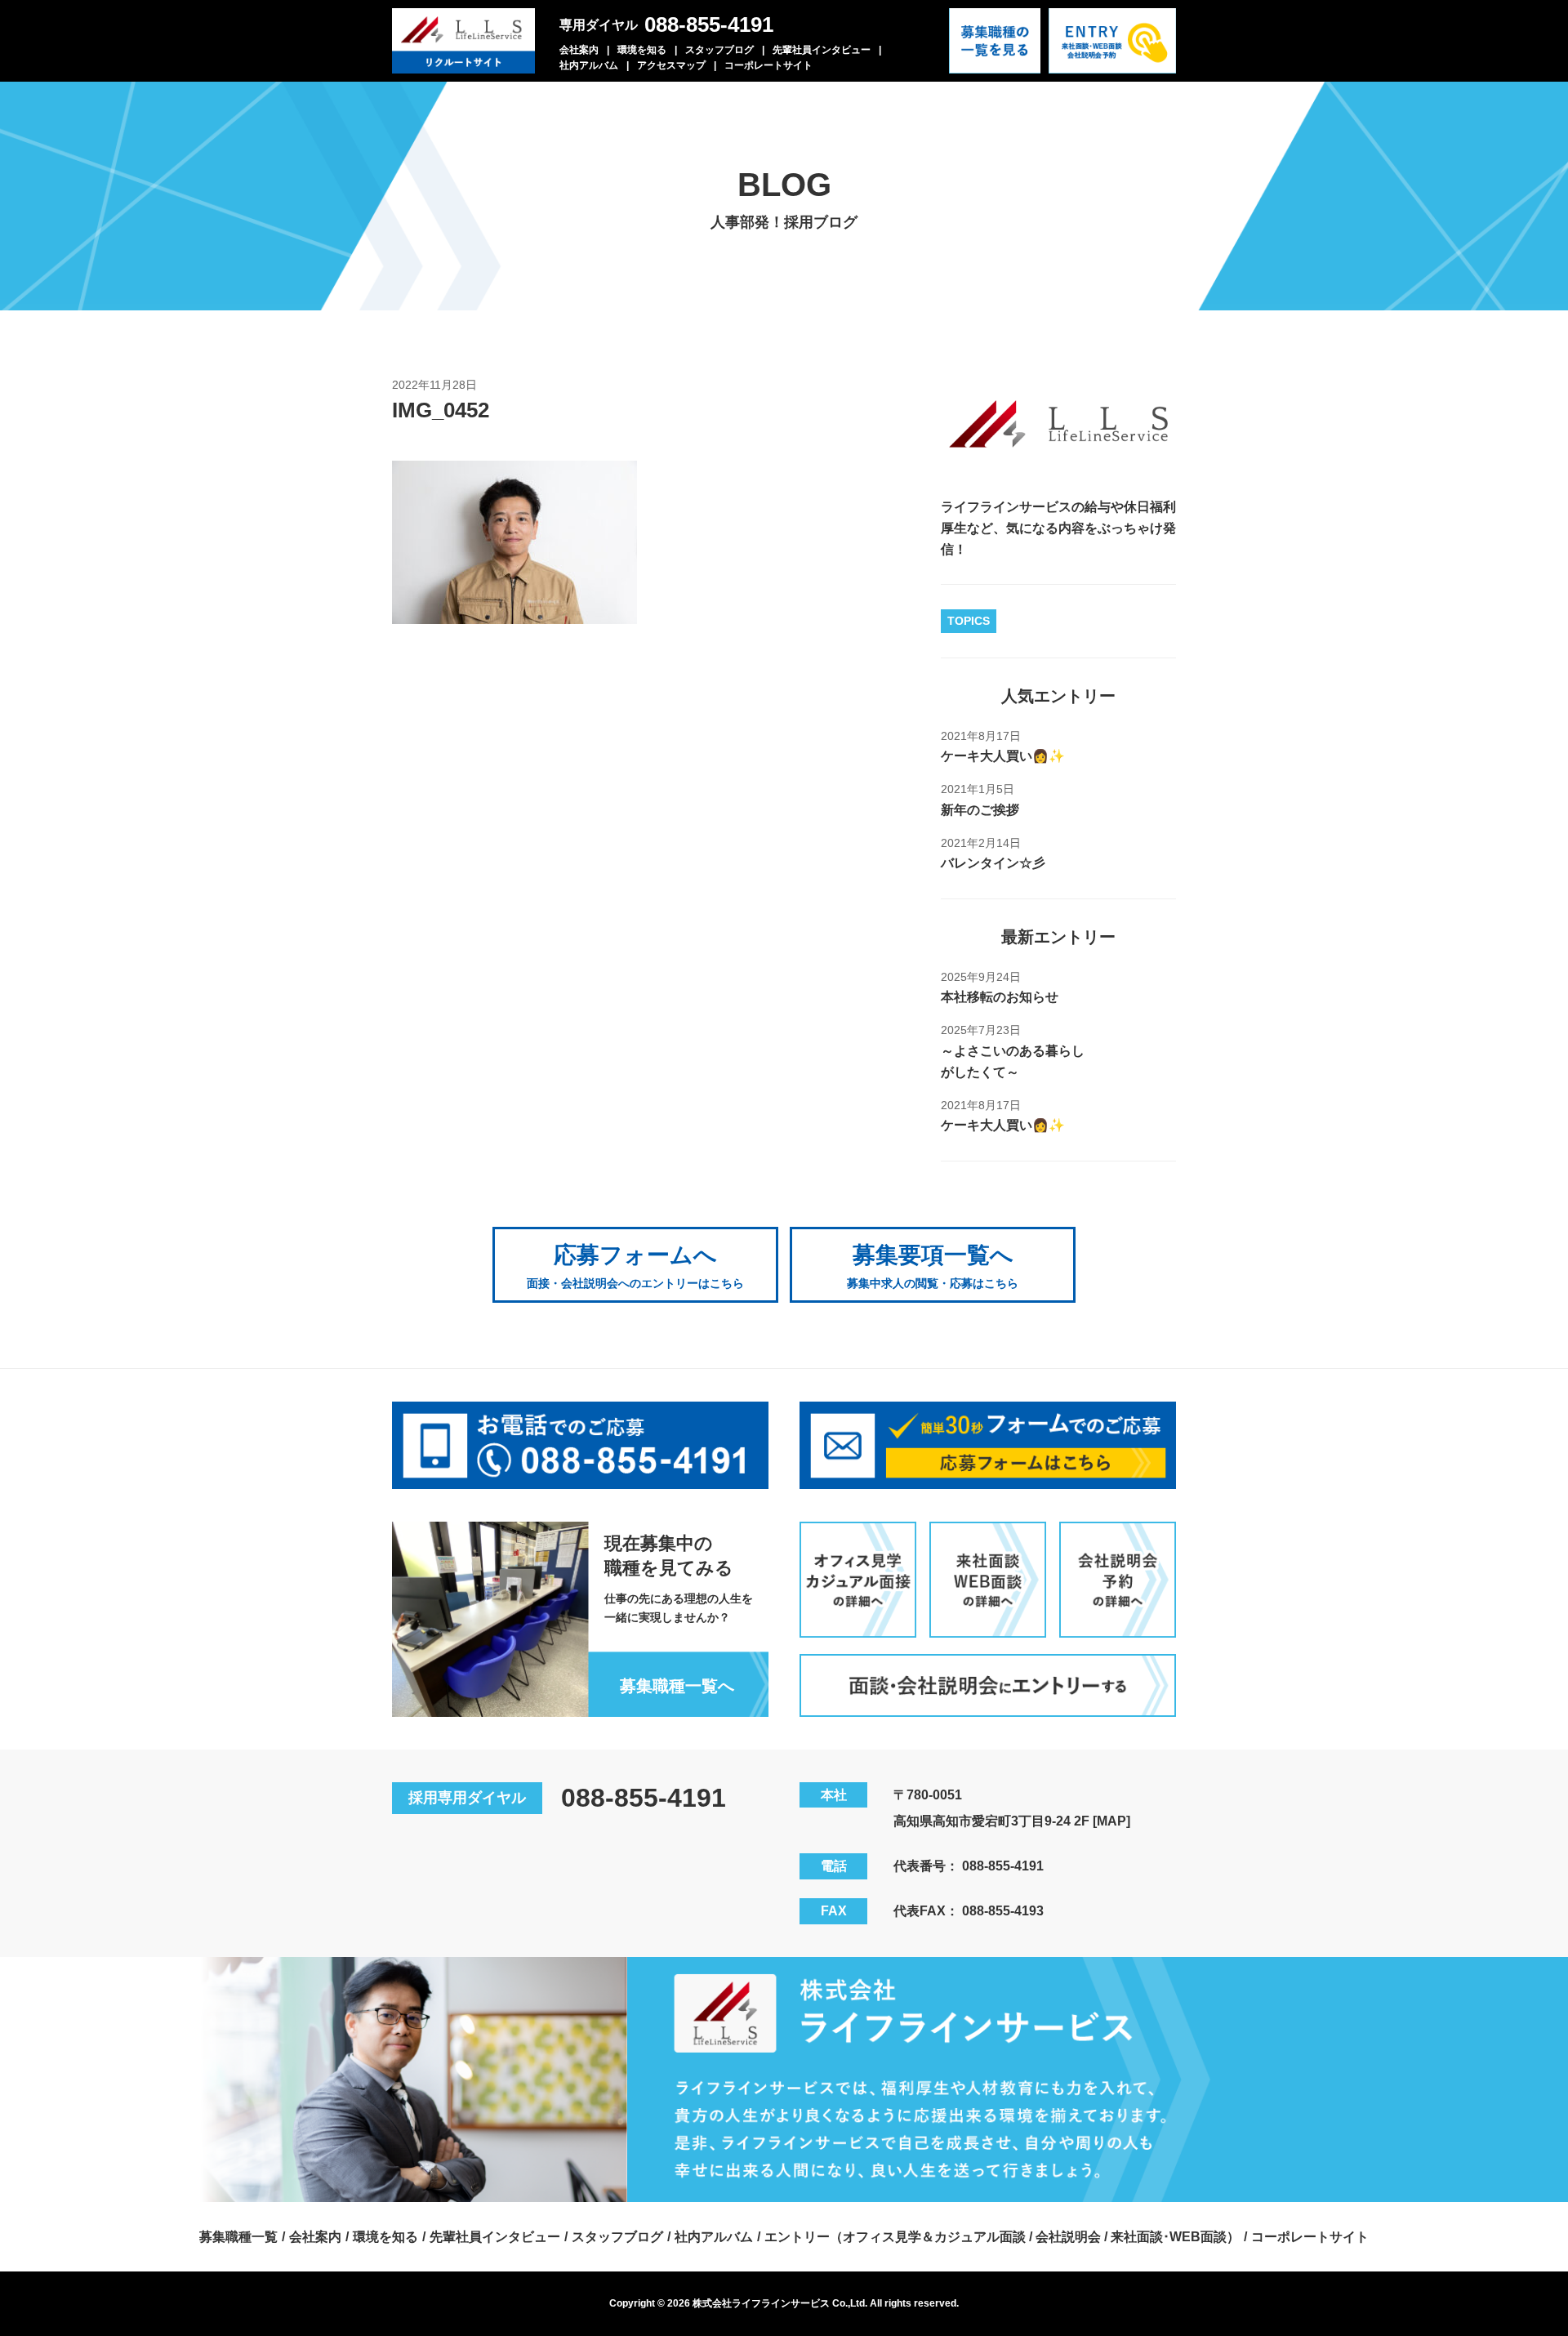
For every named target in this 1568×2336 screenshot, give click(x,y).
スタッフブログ (719, 50)
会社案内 (579, 50)
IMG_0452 (441, 410)
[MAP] (1111, 1821)
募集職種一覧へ (677, 1686)
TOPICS (969, 621)
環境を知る (642, 50)
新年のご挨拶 (980, 810)
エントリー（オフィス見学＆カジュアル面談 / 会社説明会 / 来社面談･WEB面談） (1002, 2237)
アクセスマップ (671, 65)
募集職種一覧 (238, 2237)
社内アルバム (589, 65)
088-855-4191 (709, 25)
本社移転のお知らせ (1000, 997)
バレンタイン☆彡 (993, 863)
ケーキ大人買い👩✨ (1003, 756)
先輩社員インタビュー (822, 50)
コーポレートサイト (768, 65)
